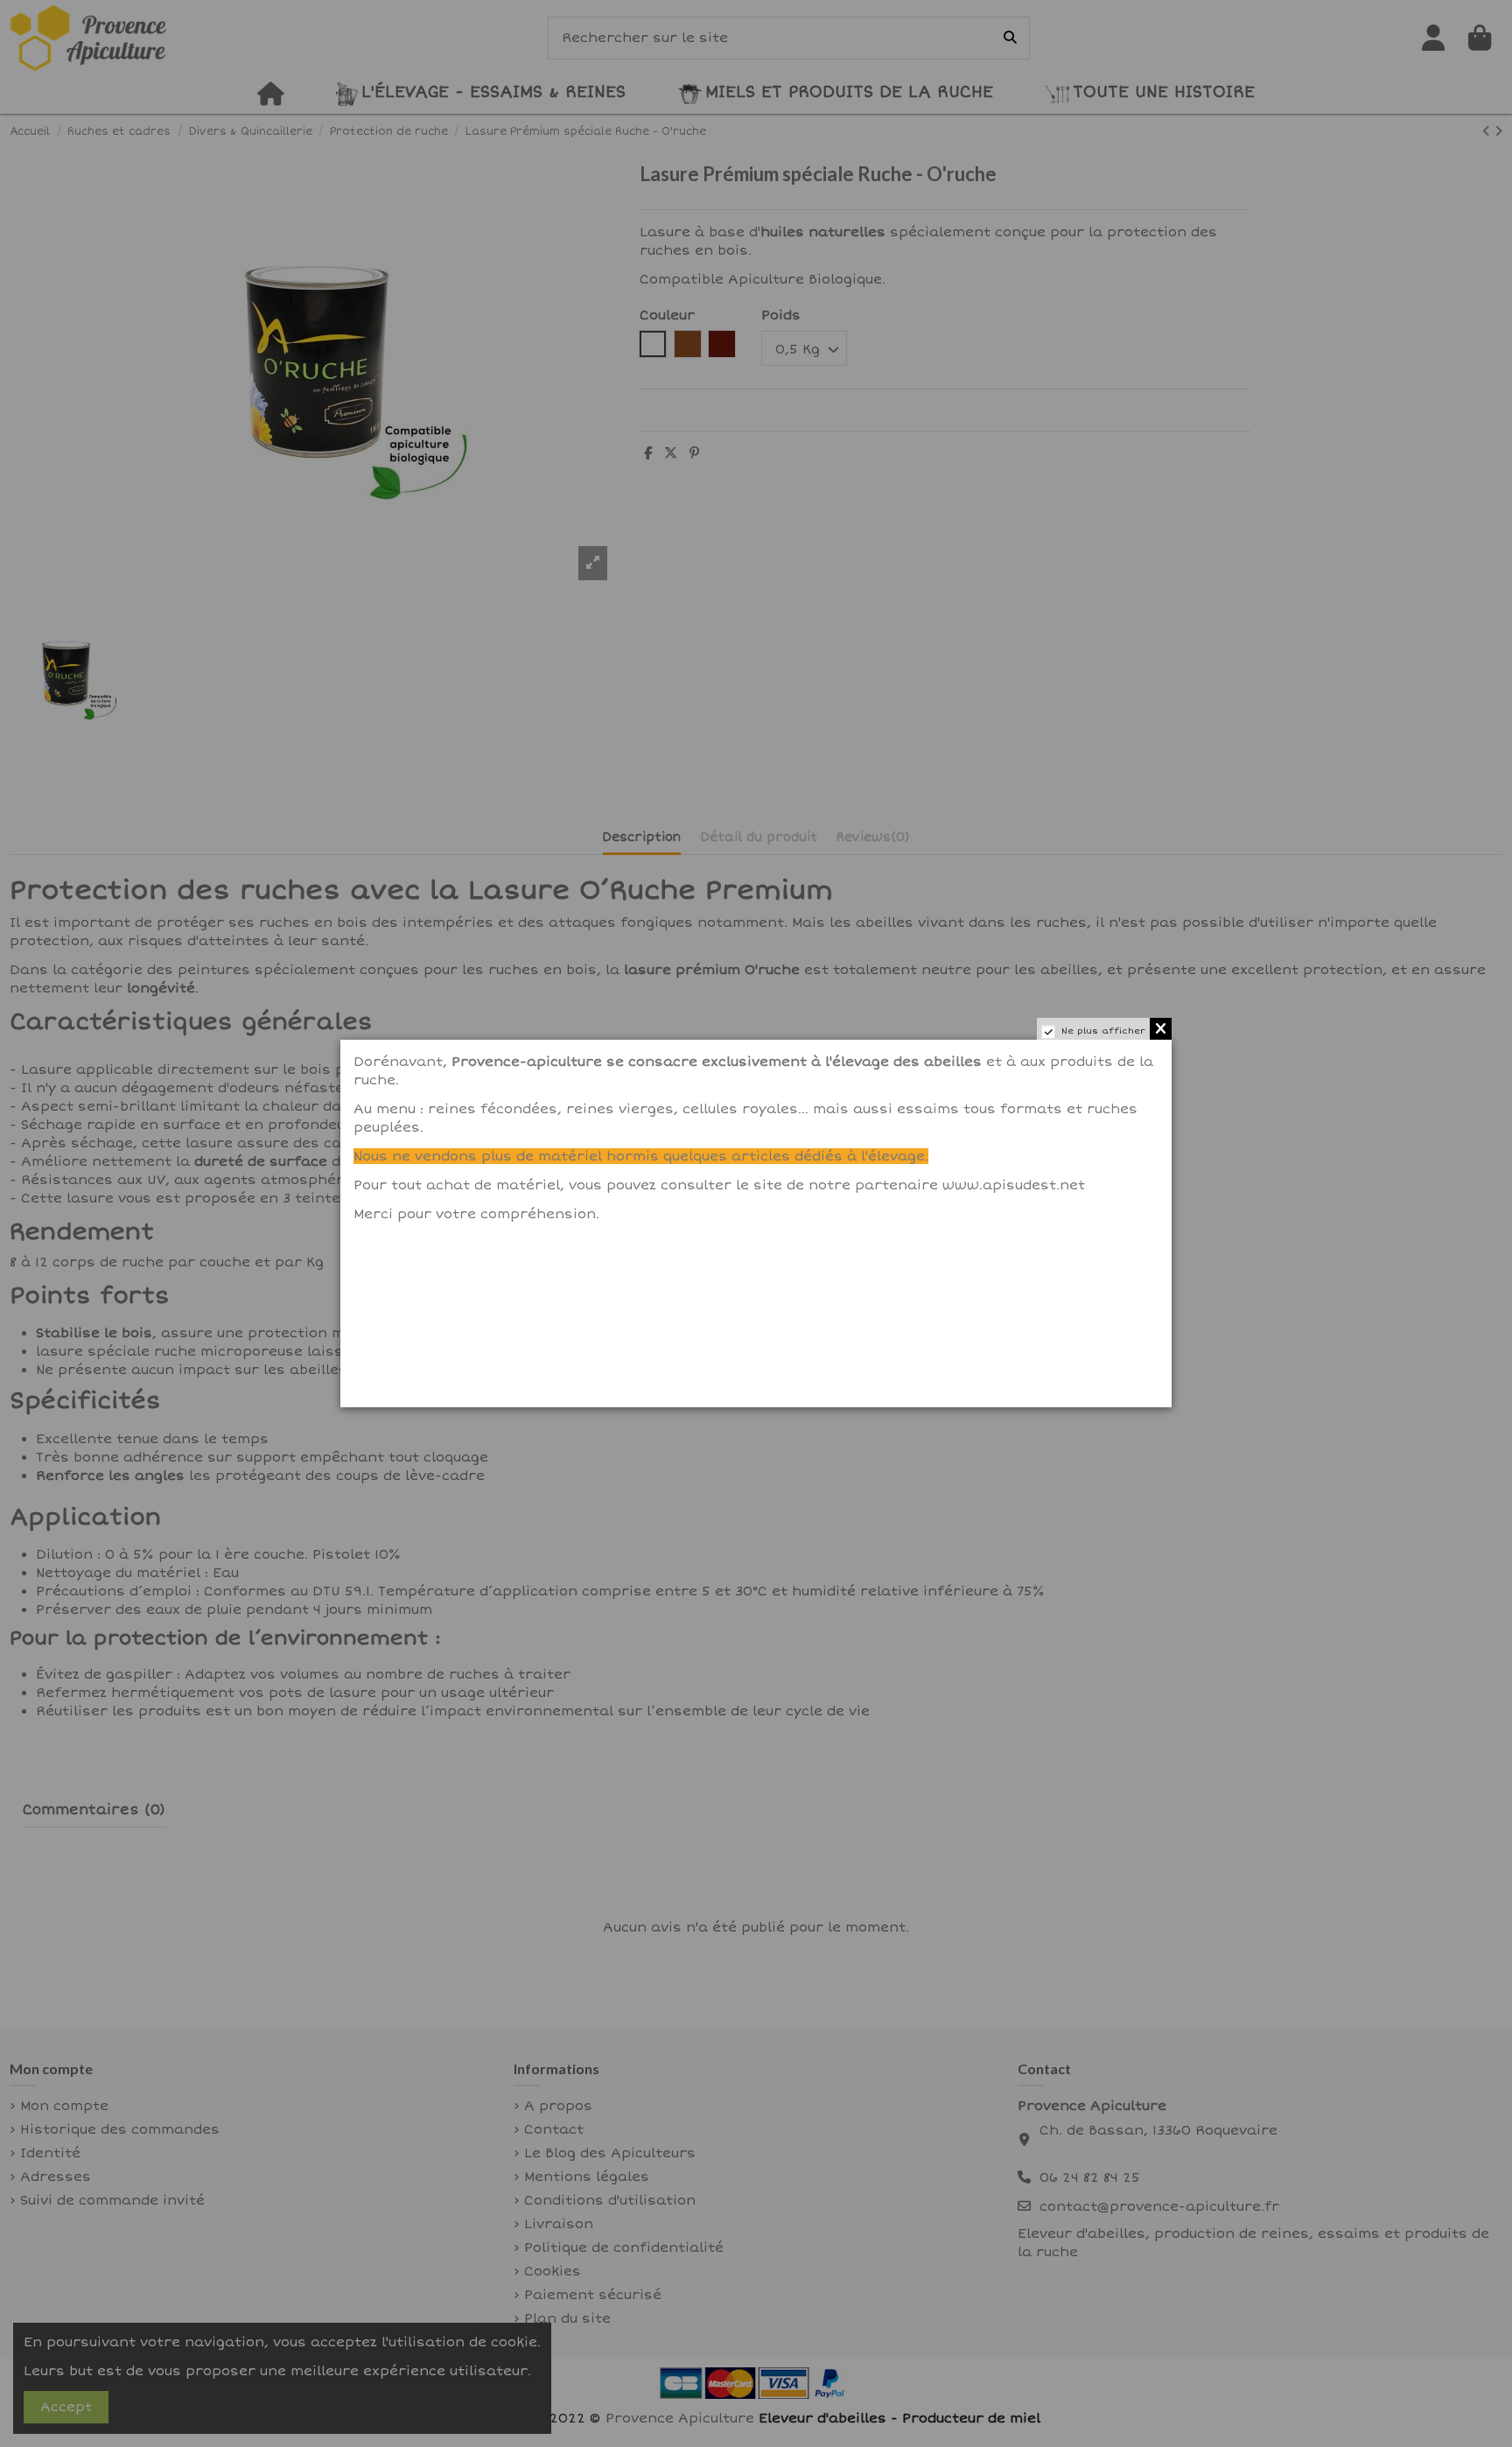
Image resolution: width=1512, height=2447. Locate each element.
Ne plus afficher (1103, 1031)
